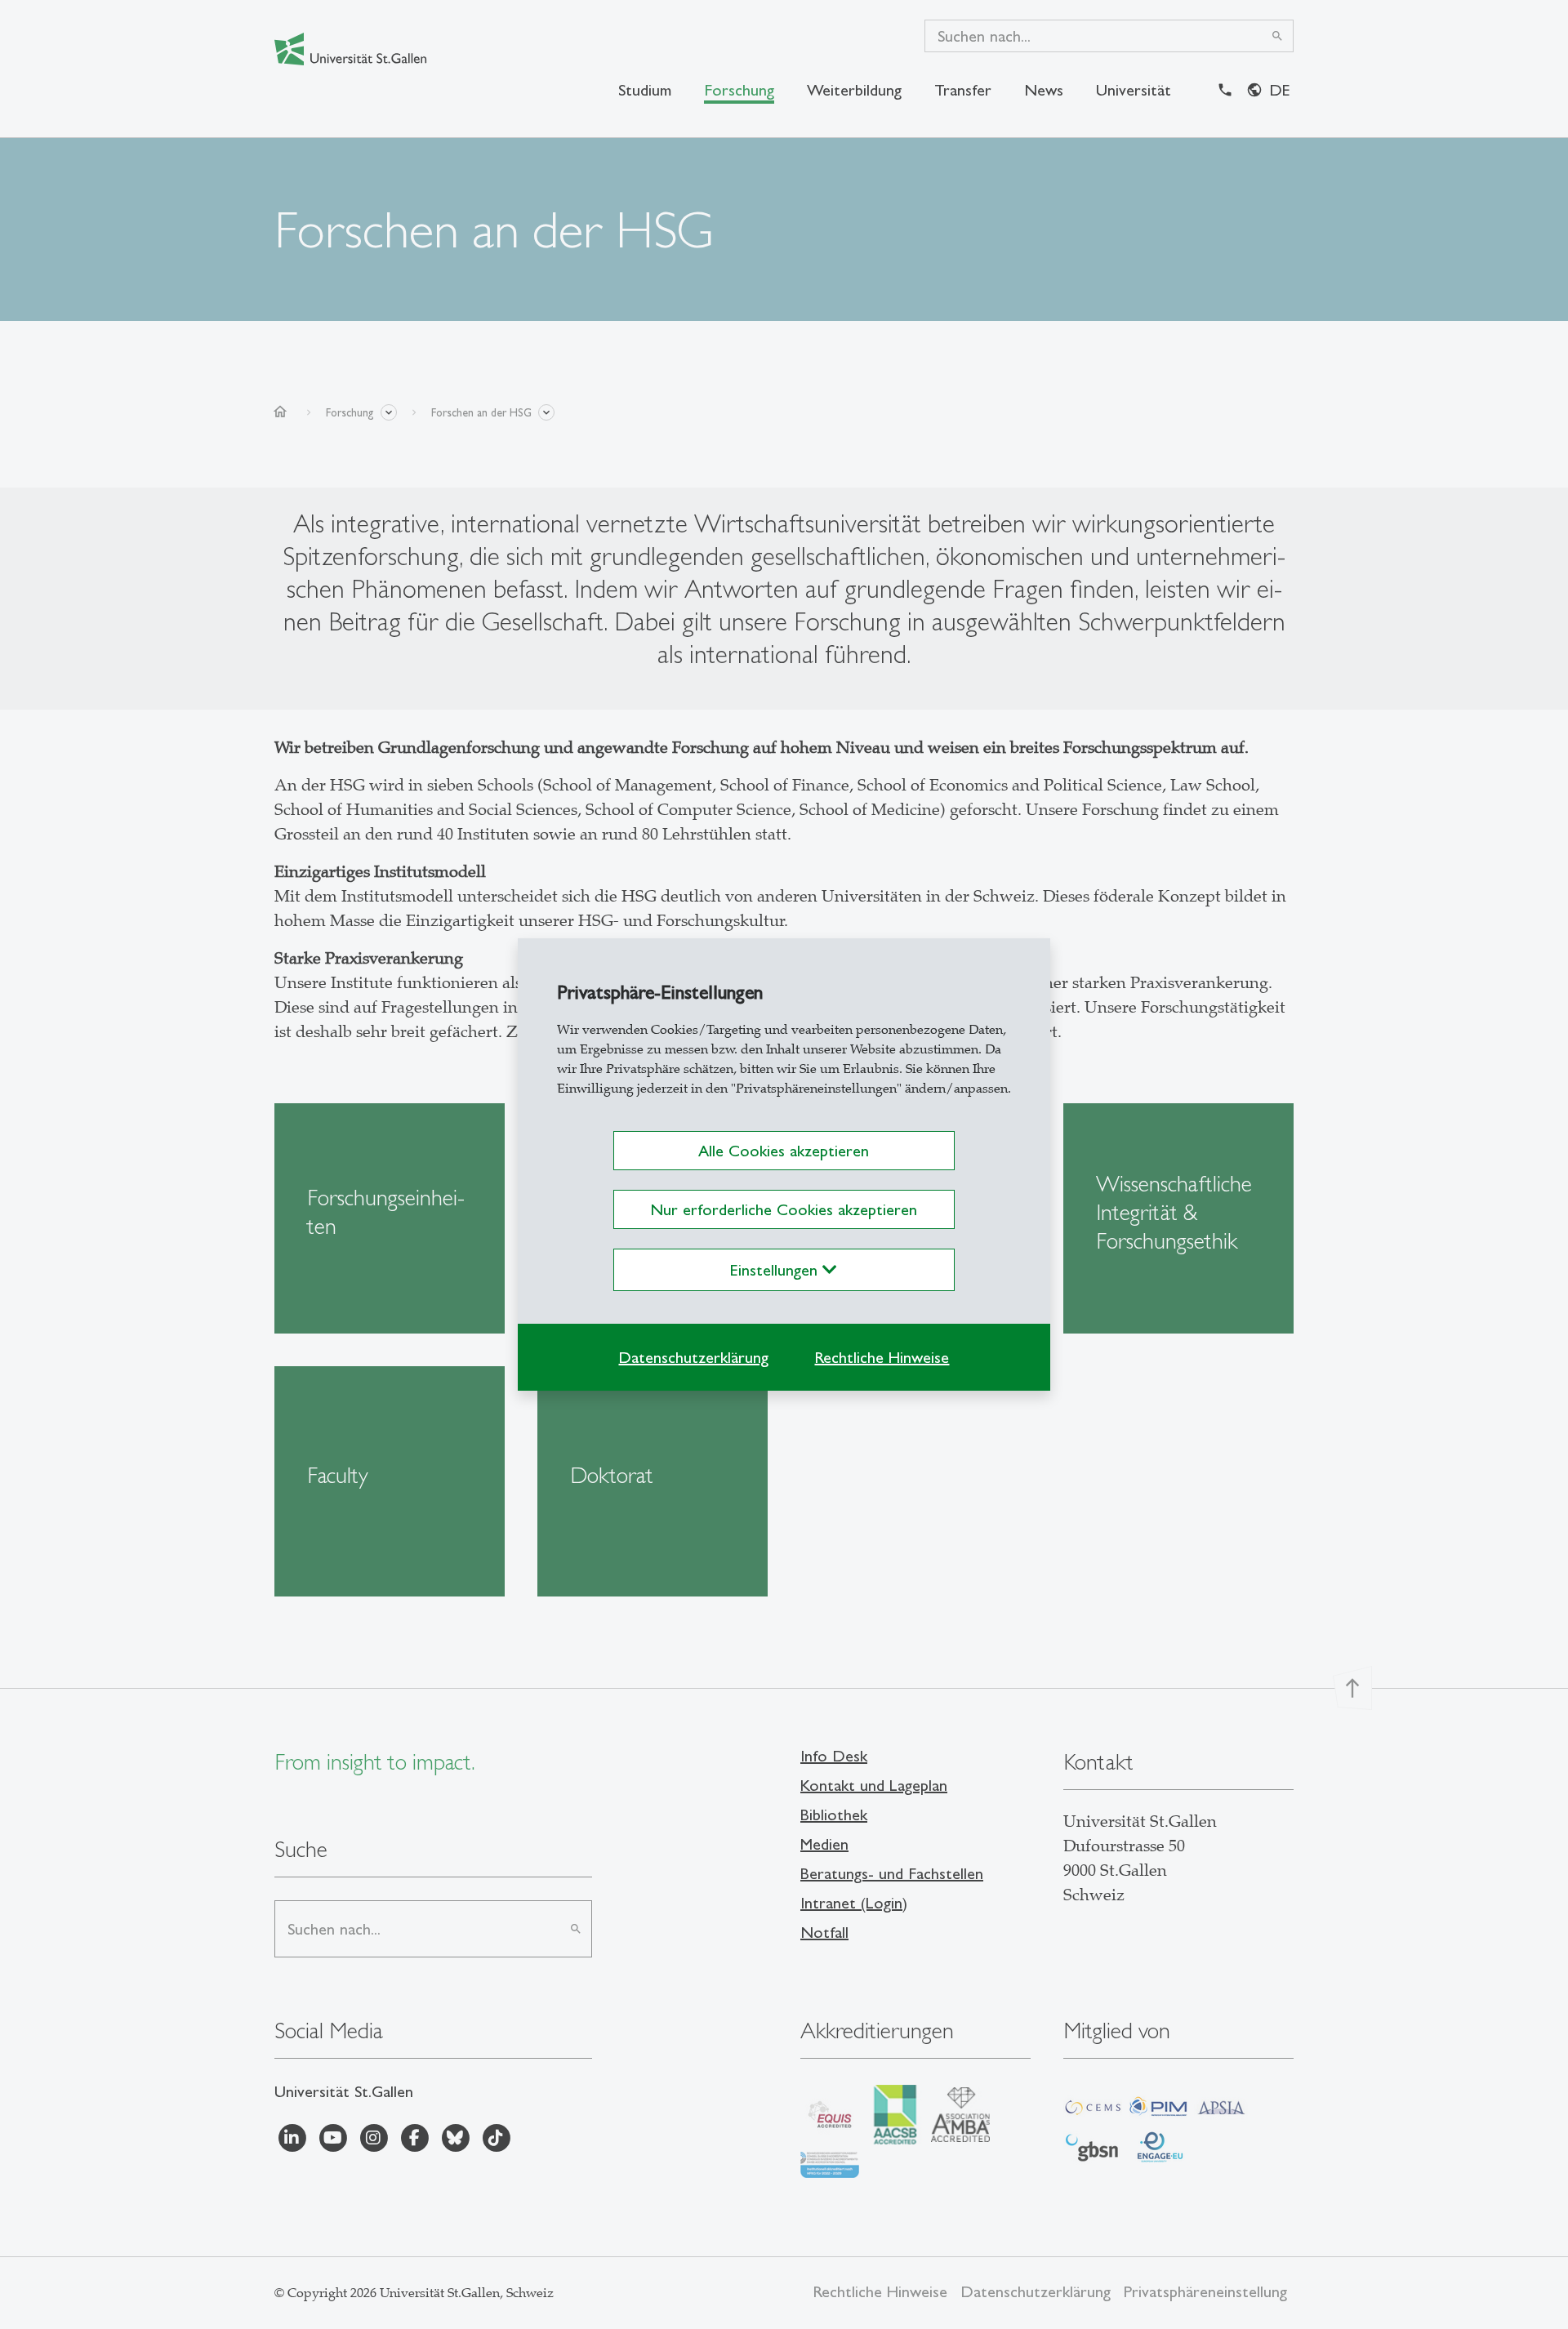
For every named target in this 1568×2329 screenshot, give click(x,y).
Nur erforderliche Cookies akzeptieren (784, 1209)
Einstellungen (776, 1270)
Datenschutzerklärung (693, 1357)
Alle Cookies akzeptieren (784, 1151)
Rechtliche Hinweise (882, 1357)
